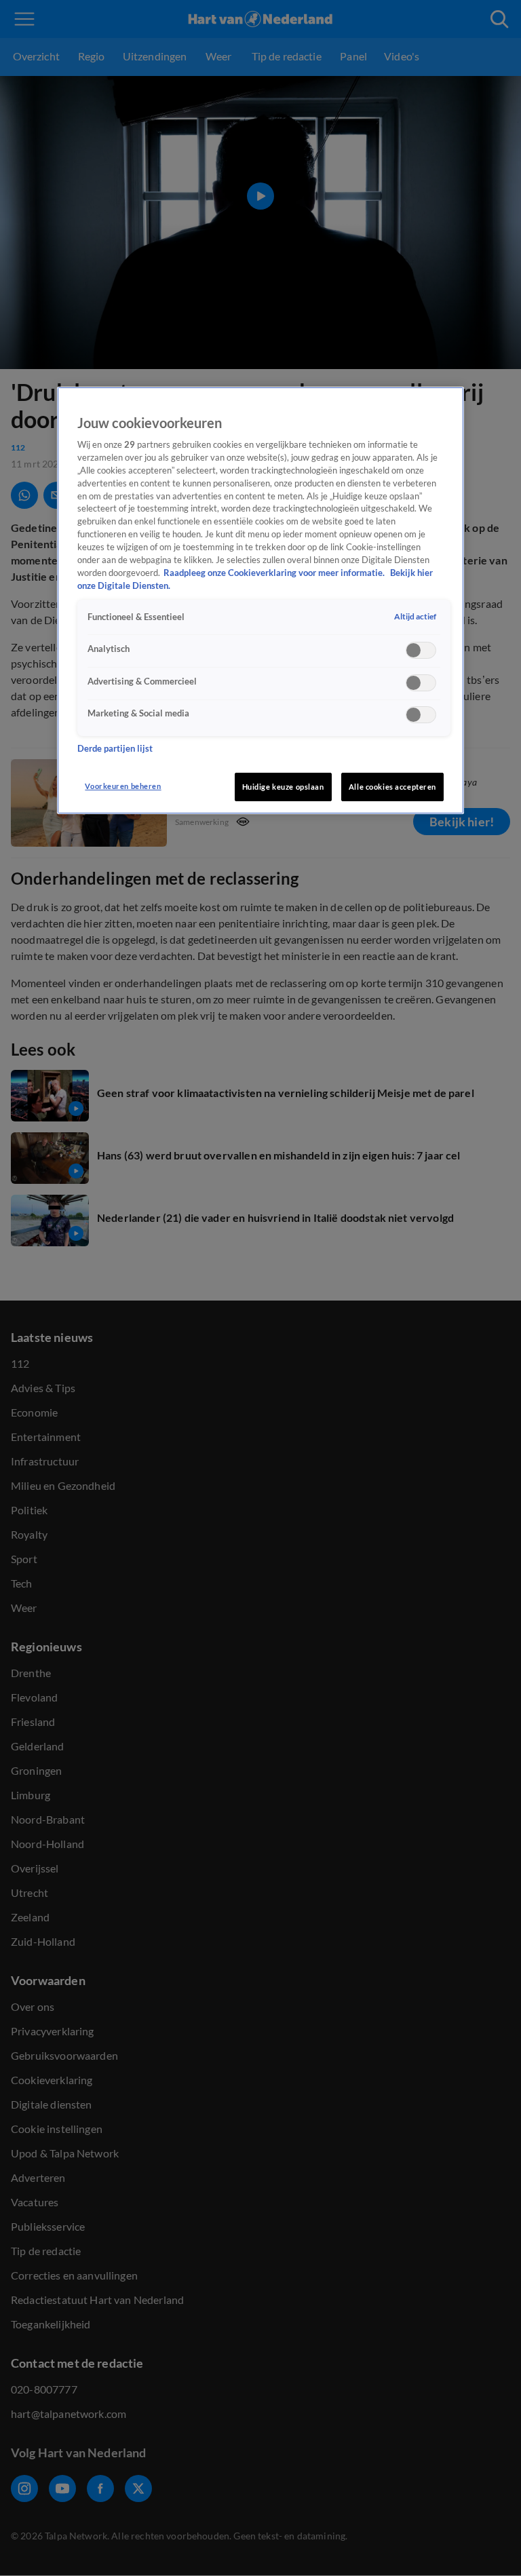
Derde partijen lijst (115, 749)
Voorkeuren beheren (123, 786)
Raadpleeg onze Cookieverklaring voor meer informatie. (275, 573)
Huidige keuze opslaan (283, 787)
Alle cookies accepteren (392, 787)
